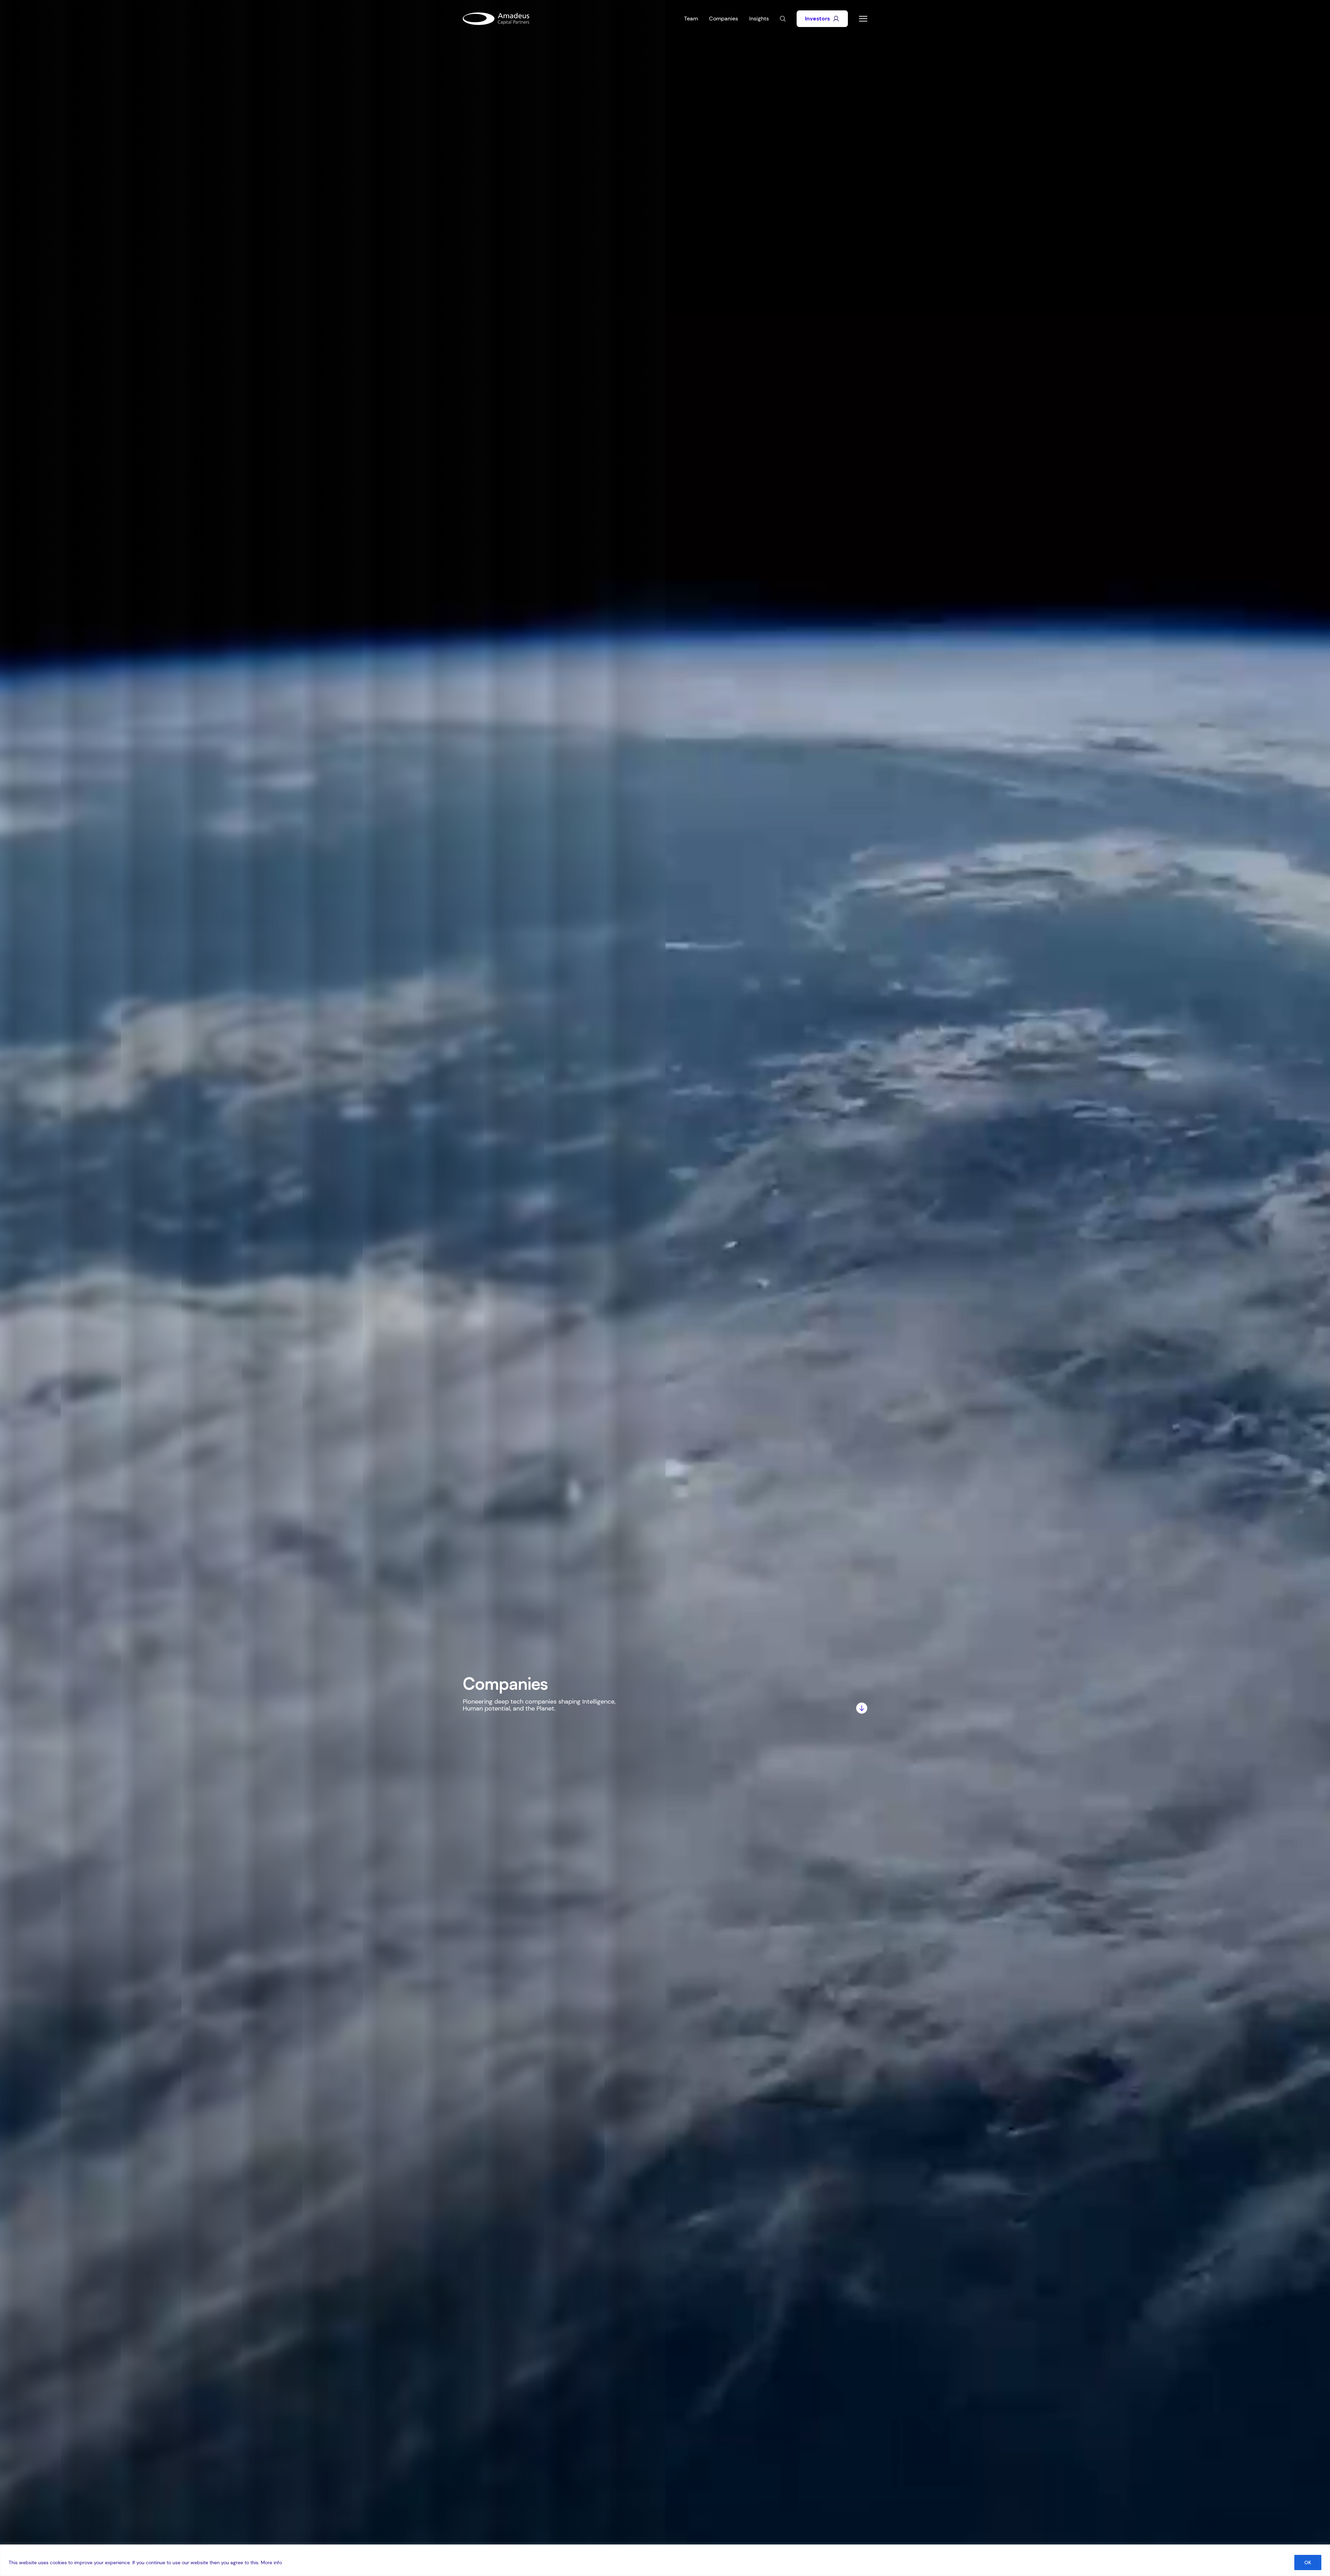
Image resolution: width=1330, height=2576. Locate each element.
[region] (665, 2560)
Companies (724, 19)
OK (1308, 2562)
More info (271, 2562)
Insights (759, 19)
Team (691, 19)
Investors (817, 19)
